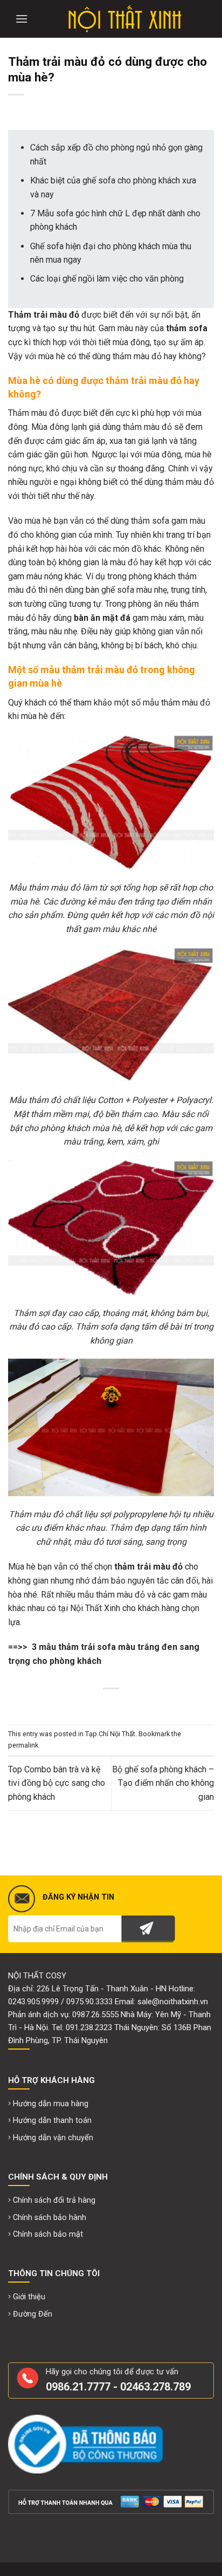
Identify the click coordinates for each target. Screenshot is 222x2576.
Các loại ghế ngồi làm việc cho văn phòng (107, 279)
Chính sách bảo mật (48, 2234)
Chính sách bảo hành (50, 2218)
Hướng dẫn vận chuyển (53, 2138)
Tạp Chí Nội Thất (110, 1734)
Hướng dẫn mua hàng (51, 2104)
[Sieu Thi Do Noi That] (124, 19)
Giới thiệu (29, 2297)
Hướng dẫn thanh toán (52, 2121)
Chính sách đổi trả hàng (54, 2200)
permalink (23, 1745)
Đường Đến (33, 2314)
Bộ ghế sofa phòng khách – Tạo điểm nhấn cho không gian (163, 1783)
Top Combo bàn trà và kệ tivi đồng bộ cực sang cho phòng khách (57, 1783)
